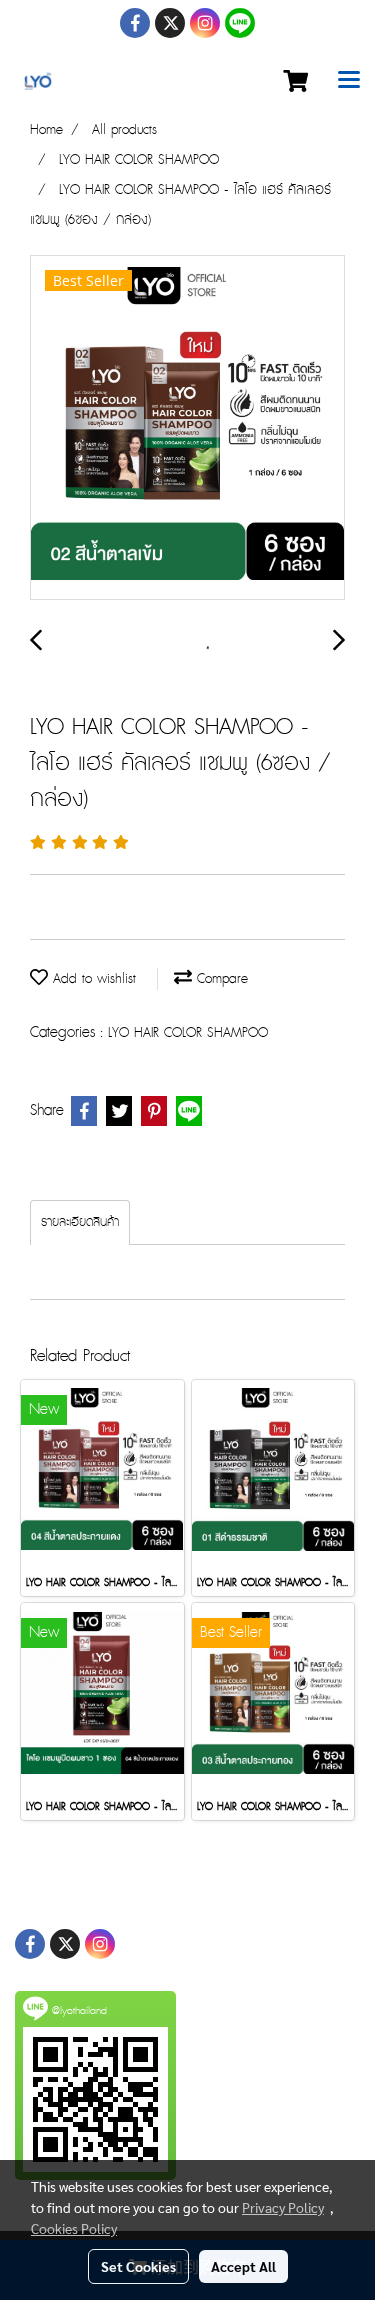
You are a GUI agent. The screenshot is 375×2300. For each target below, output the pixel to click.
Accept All (243, 2266)
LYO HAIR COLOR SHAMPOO (188, 1033)
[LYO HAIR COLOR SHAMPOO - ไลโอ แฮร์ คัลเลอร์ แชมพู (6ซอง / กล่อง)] (187, 428)
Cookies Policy (74, 2228)
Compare (220, 979)
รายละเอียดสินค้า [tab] (80, 1222)
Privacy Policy (283, 2207)
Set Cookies (138, 2266)
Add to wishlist (92, 979)
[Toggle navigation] (349, 81)
